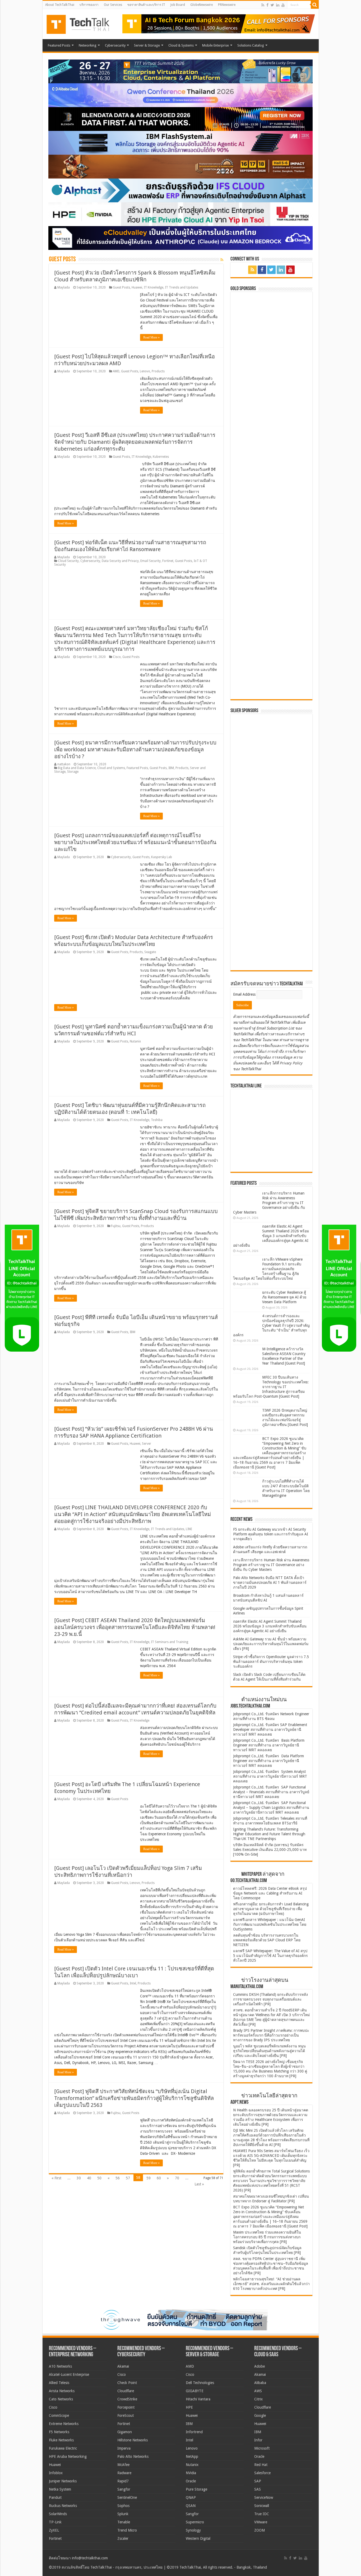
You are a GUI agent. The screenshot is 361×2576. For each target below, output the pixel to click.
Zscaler (123, 2538)
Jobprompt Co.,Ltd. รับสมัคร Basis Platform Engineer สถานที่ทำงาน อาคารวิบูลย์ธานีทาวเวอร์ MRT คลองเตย (269, 1745)
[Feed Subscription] (222, 260)
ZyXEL (54, 2530)
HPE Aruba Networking (68, 2456)
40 (89, 2178)
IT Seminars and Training (170, 1642)
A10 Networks (60, 2366)
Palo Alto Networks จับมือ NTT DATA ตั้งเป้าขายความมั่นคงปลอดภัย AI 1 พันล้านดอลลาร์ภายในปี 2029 (270, 1582)
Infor (258, 2440)
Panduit (55, 2497)
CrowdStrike (127, 2399)
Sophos (123, 2506)
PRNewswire (227, 5)
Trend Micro (127, 2530)
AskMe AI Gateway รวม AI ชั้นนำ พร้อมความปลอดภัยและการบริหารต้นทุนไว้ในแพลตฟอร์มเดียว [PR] (271, 1644)
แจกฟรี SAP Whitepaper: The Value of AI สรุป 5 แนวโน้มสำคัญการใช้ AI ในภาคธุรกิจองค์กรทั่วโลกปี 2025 (270, 1956)
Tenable (124, 2522)
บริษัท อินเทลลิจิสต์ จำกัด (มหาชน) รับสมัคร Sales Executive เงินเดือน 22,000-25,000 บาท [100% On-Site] (270, 1850)
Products (158, 371)
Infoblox (56, 2473)
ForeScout (126, 2415)
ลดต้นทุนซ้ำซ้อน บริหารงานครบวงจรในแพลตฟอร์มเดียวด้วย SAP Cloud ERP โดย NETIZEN (267, 1940)
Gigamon (125, 2432)
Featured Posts (59, 45)
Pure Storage (196, 2489)
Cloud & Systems (181, 45)
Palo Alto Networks (133, 2456)
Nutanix (135, 1041)
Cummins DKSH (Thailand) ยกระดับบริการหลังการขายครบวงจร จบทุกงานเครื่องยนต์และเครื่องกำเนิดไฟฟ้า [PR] (270, 1999)
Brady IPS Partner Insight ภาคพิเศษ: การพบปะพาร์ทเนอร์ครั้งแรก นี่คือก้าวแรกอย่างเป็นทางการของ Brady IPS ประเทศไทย (271, 2035)
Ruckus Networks (63, 2506)
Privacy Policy (291, 1063)
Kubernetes (161, 457)
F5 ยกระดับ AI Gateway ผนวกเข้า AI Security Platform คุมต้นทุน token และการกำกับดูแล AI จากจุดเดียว (271, 1534)
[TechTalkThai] (84, 23)
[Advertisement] (273, 934)
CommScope (59, 2415)
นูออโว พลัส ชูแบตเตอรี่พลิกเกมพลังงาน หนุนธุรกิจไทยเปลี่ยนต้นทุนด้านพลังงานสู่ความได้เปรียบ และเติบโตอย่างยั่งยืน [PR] (269, 2051)
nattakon (64, 764)
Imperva (124, 2448)
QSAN (191, 2506)
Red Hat (261, 2465)
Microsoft (262, 2448)
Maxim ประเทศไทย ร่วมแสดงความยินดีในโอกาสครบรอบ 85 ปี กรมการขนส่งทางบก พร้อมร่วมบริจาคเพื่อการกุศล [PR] (267, 2237)
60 (159, 2178)
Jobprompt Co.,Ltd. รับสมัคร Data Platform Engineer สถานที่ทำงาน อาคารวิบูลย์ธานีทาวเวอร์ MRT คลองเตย (269, 1761)
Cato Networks (61, 2399)
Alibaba (260, 2383)
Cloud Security (68, 561)
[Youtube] (283, 5)
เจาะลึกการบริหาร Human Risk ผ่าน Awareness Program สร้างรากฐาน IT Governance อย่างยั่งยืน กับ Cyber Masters (269, 1203)
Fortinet (168, 561)
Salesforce (262, 2473)
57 (128, 2178)
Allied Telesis (59, 2383)
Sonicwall (262, 2506)
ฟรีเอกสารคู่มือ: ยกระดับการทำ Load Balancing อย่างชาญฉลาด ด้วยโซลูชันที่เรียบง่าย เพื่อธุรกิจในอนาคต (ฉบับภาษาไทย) (271, 1909)
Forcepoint (126, 2407)
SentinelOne (127, 2497)
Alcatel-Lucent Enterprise (69, 2374)
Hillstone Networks (133, 2440)
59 (149, 2178)
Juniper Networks (63, 2481)
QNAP (191, 2497)
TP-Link (55, 2522)
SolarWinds (58, 2514)
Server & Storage (147, 45)
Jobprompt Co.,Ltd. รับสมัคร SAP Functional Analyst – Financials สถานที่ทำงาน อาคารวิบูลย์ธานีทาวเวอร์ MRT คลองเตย (271, 1792)
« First (56, 2178)
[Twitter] (272, 5)
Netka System (60, 2489)
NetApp (192, 2456)
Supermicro (195, 2522)
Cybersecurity (115, 45)
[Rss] (263, 5)
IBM (171, 768)
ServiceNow (264, 2497)
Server (147, 1444)
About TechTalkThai (60, 5)
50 (99, 2178)
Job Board (178, 5)
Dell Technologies (200, 2383)
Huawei (137, 287)
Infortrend (194, 2432)
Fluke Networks (61, 2440)
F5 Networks (59, 2432)
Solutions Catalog (251, 45)
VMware (261, 2522)
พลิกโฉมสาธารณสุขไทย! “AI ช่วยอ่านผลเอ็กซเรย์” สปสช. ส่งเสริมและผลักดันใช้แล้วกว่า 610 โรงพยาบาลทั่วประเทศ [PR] (271, 2284)
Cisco (117, 657)
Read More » (151, 337)
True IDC (262, 2514)
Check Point (127, 2383)
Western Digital (198, 2538)
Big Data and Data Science (77, 768)
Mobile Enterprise (216, 45)
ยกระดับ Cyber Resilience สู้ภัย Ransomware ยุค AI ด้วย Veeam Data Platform (284, 1297)
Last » (199, 2184)
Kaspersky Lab (162, 857)
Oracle (191, 2481)
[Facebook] (267, 5)
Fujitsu (116, 1226)
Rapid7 (123, 2481)
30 (79, 2178)
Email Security (151, 561)
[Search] (315, 5)
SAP (258, 2481)
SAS (258, 2489)
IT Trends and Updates (182, 287)
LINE (189, 1529)
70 (177, 2178)
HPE (189, 2407)
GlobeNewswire (202, 5)
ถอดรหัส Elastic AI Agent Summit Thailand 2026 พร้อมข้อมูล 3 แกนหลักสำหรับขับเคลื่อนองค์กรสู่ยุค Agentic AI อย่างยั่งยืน (271, 1236)
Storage (73, 772)
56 (118, 2178)
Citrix (258, 2399)
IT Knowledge (154, 287)
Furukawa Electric (63, 2448)
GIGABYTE (195, 2391)
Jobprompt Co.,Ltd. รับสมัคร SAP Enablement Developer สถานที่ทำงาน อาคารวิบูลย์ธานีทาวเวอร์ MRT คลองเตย (270, 1729)
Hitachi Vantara (198, 2399)
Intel (133, 1983)
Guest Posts (121, 287)
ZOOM (260, 2530)
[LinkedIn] (278, 5)
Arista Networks (62, 2391)
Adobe (260, 2366)
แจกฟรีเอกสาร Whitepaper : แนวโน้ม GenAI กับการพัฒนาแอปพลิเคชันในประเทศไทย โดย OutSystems (270, 1924)
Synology (193, 2530)
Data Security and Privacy (120, 561)
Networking (88, 45)
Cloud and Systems (111, 768)
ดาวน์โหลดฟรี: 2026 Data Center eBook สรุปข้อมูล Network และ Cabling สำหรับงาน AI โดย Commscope (270, 1893)
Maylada (64, 287)
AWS (258, 2391)
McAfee (123, 2465)
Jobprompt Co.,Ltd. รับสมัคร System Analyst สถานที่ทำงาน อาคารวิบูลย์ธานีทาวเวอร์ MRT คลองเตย (270, 1776)
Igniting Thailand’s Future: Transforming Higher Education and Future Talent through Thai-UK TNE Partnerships (269, 1834)
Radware (124, 2473)
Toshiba (157, 1120)
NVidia (191, 2473)
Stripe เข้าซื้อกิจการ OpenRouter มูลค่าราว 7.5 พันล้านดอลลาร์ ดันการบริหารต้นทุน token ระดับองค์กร (271, 1662)
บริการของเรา (89, 5)
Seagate (150, 952)
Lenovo (145, 371)
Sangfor (124, 2489)
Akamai (123, 2366)
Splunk (123, 2514)
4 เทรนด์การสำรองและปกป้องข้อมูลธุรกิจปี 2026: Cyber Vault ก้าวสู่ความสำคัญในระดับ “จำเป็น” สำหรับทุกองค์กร (271, 1325)
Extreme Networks (64, 2424)
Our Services (113, 5)
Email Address (245, 994)
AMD (116, 371)
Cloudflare (126, 2391)
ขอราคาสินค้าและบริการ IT (146, 5)
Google (260, 2415)
